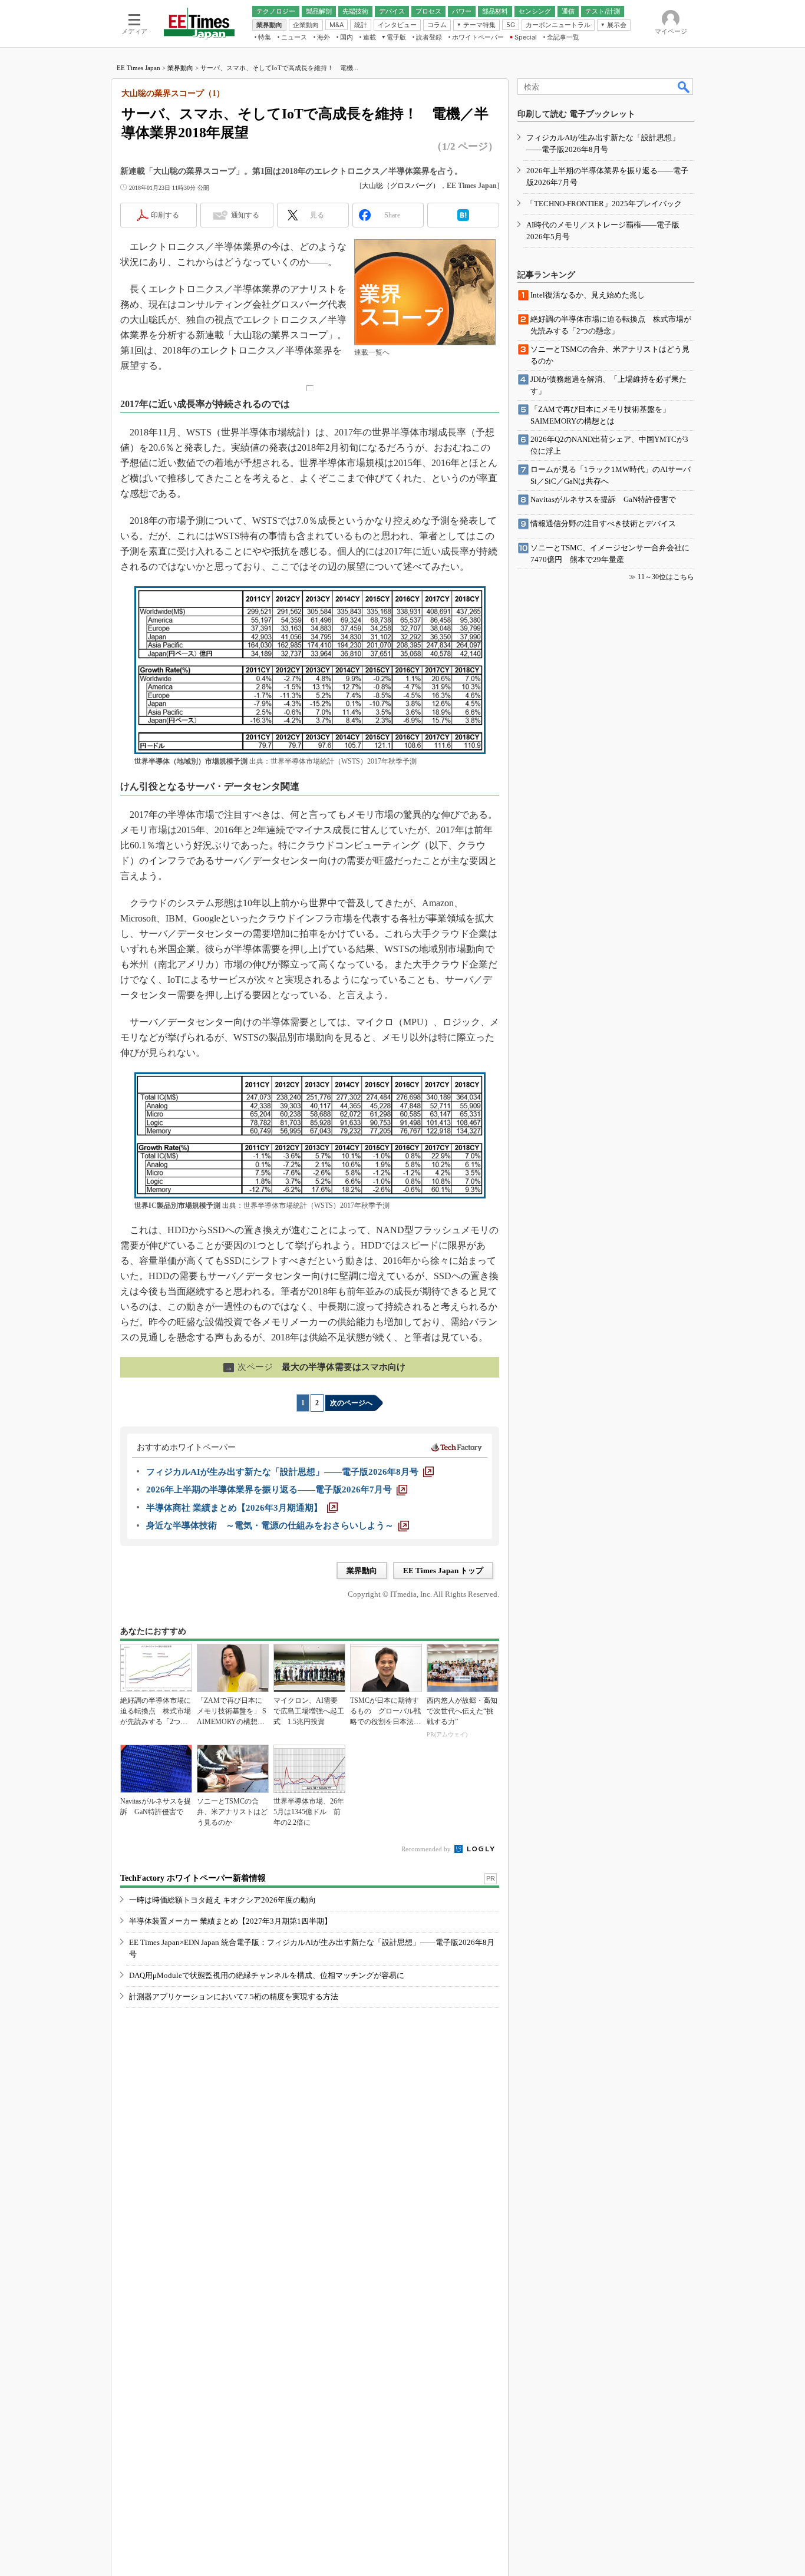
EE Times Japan (138, 68)
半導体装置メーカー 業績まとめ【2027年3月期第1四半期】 (230, 1921)
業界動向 (180, 68)
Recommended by (427, 1849)
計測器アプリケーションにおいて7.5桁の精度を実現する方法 (234, 1997)
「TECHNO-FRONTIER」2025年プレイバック (604, 204)
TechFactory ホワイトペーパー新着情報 (193, 1878)
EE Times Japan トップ (443, 1571)
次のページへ (351, 1403)
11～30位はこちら (666, 577)
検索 (684, 87)
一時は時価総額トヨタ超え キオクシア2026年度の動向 (222, 1900)
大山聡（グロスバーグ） (401, 186)
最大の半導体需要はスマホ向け (315, 1367)
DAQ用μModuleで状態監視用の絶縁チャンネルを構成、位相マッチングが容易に (267, 1975)
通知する (245, 215)
